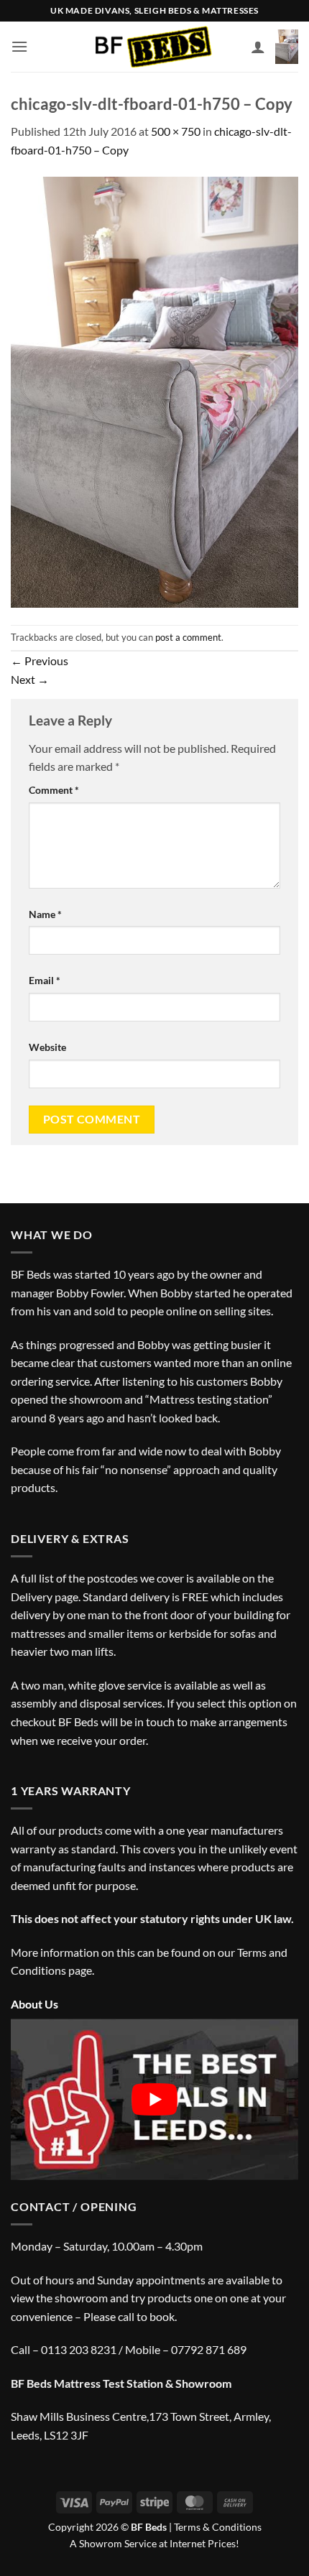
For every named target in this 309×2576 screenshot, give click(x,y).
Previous (40, 661)
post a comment (188, 637)
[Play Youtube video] (154, 2099)
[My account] (258, 47)
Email (45, 980)
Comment (54, 790)
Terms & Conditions (218, 2527)
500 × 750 (176, 131)
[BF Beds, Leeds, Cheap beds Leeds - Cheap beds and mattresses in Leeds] (155, 47)
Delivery (32, 1597)
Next (30, 679)
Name (45, 914)
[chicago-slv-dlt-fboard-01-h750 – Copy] (154, 390)
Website (47, 1047)
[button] (19, 46)
